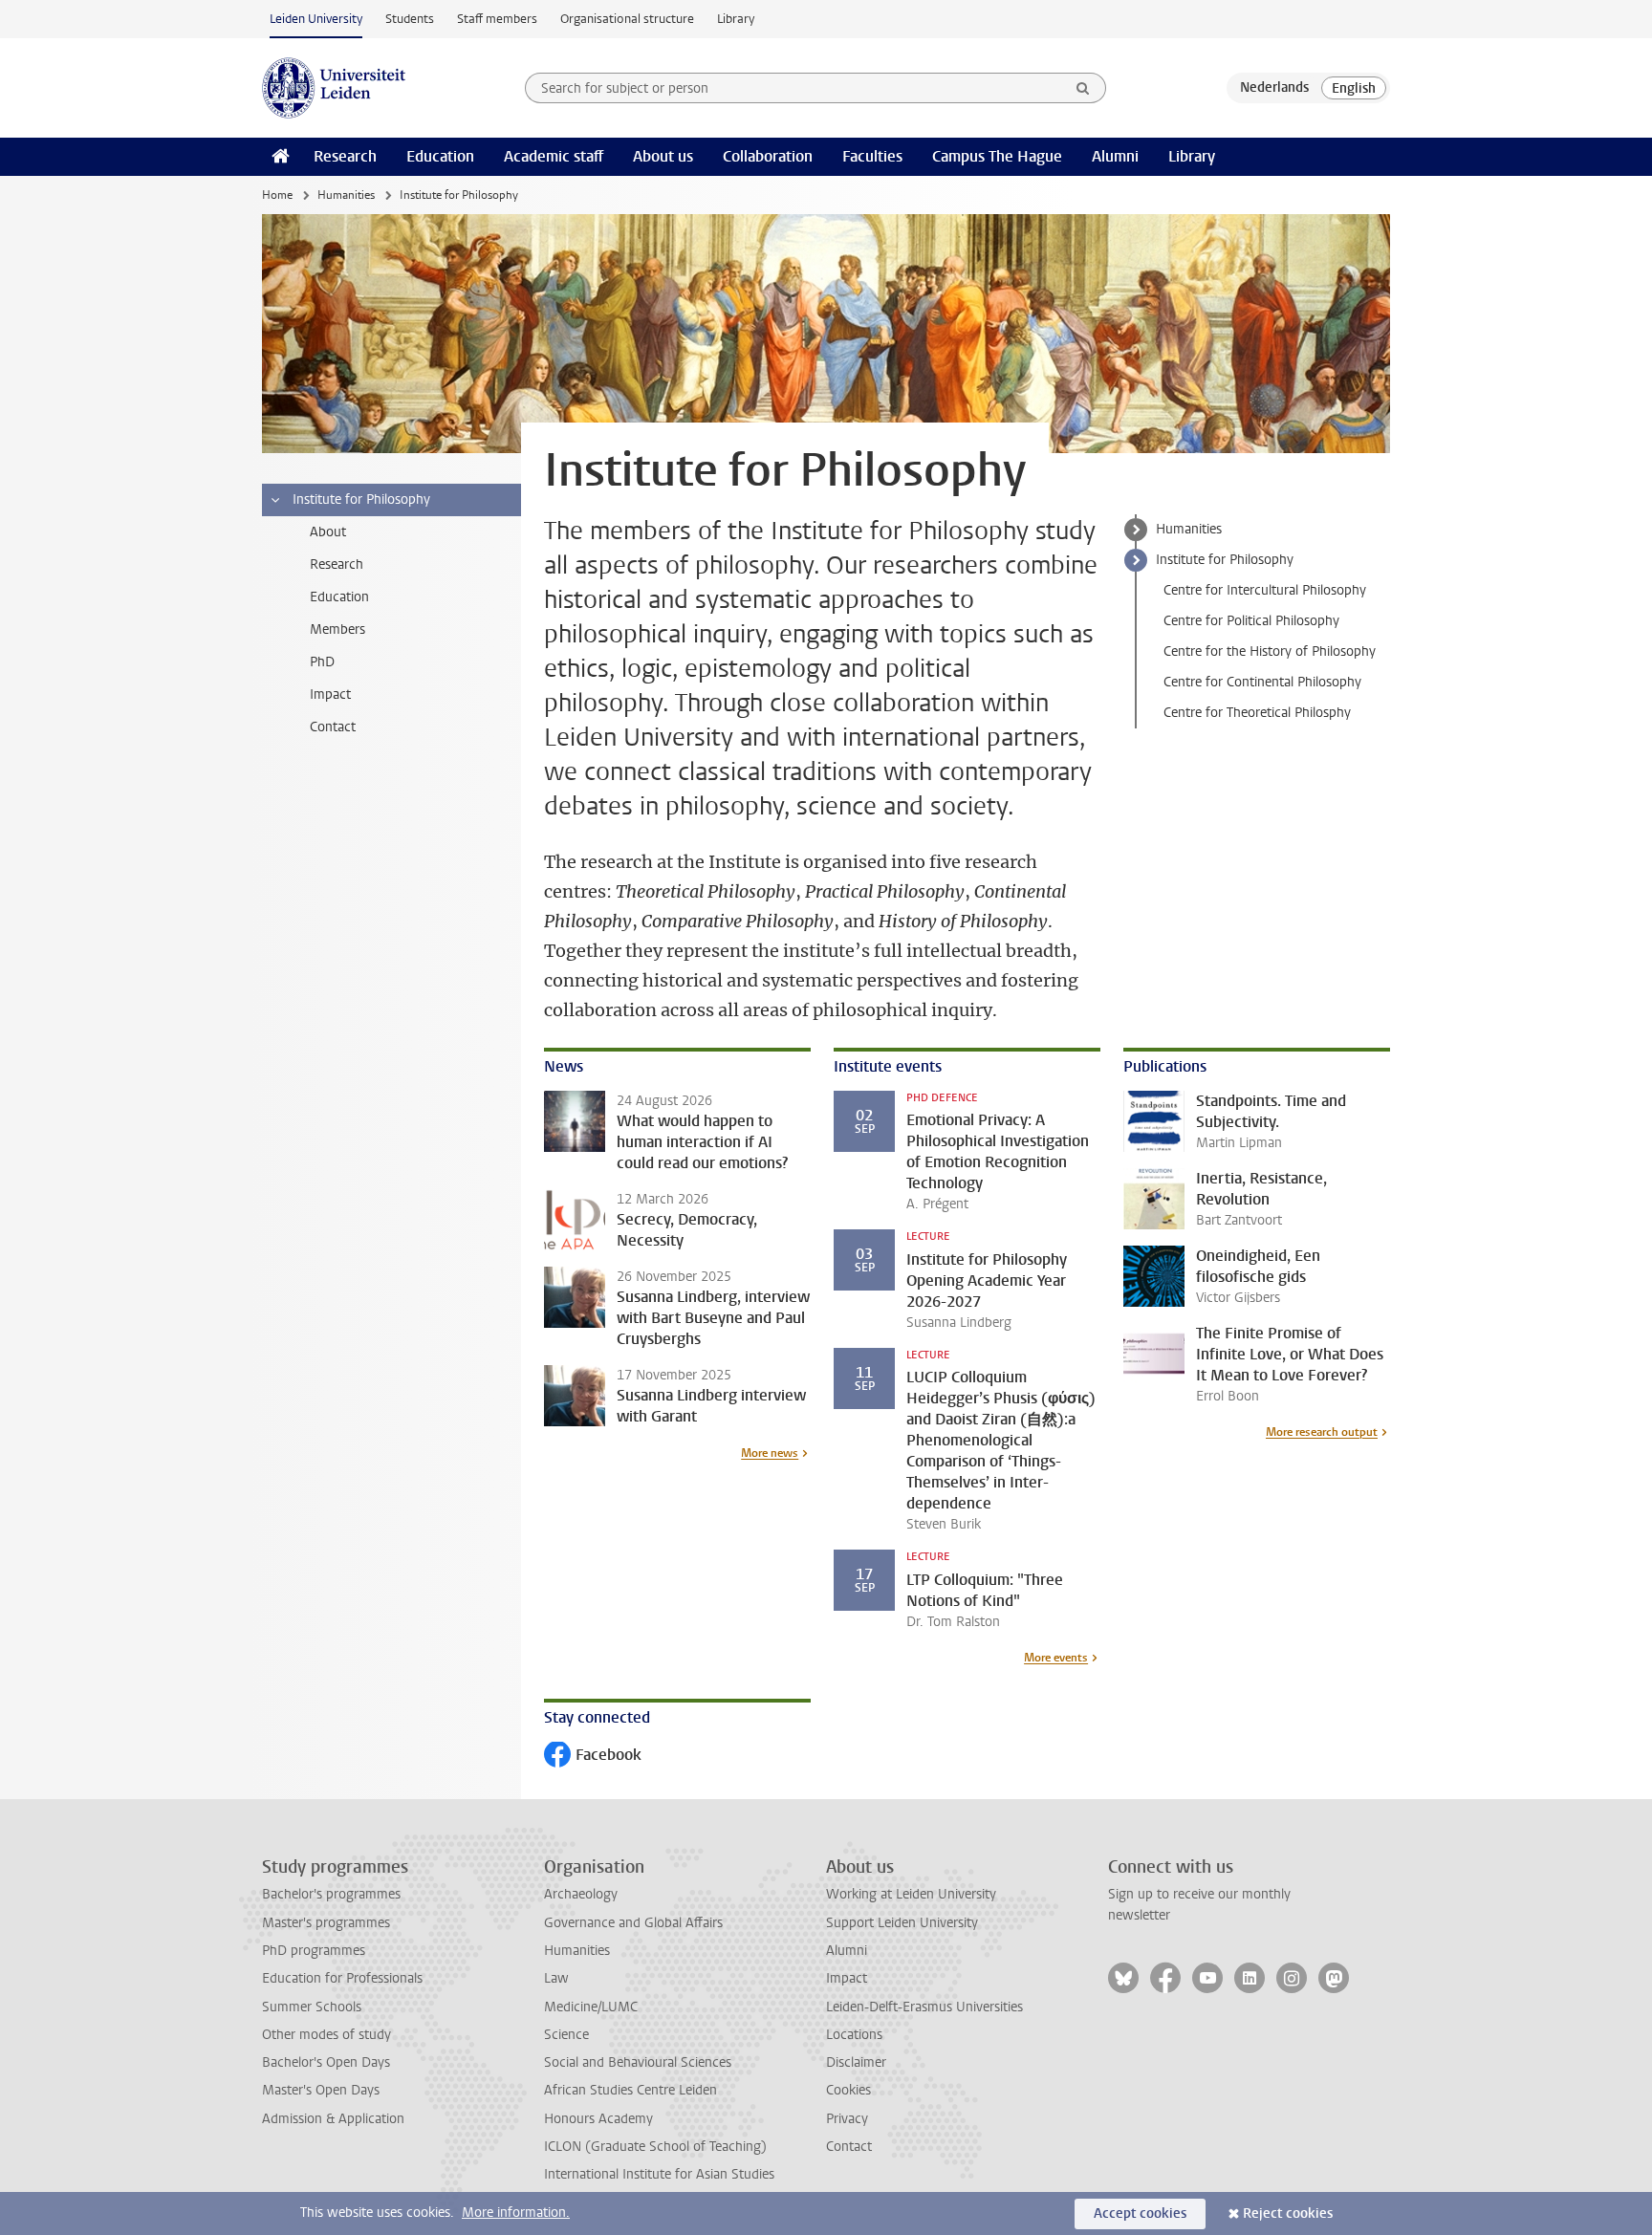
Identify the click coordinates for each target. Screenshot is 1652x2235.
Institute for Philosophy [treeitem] (361, 499)
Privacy (847, 2119)
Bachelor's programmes (331, 1894)
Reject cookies (1288, 2213)
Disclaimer (856, 2062)
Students (410, 19)
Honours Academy (598, 2119)
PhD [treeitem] (322, 662)
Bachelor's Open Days (326, 2062)
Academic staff (554, 156)
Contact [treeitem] (333, 727)
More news (770, 1453)
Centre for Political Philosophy (1251, 621)
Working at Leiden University (911, 1894)
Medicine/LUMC (591, 2007)
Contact (849, 2147)
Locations (854, 2035)
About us (663, 156)
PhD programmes (314, 1951)
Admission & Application (333, 2119)
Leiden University (316, 19)
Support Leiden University (902, 1923)
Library (736, 19)
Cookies (848, 2090)
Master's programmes (326, 1923)
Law (556, 1978)
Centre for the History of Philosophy (1270, 651)
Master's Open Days (321, 2090)
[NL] (1274, 88)
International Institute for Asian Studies (659, 2174)
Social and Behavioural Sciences (638, 2062)
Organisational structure (627, 19)
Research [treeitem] (337, 564)
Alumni (1115, 156)
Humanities (346, 195)
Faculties (872, 156)
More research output (1322, 1432)
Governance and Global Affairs (633, 1923)
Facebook (593, 1757)
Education (440, 156)
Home (277, 195)
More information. (516, 2213)
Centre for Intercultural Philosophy (1265, 590)
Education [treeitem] (339, 597)
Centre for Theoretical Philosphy (1257, 713)
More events (1056, 1658)
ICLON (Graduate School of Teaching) (655, 2147)
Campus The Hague (997, 156)
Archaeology (581, 1894)
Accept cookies (1140, 2213)
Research (345, 156)
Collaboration (768, 156)
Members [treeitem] (337, 629)
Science (566, 2035)
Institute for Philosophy (1225, 560)
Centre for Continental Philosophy (1262, 682)
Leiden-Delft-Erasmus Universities (924, 2007)
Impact (847, 1978)
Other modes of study (326, 2035)
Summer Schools (312, 2007)
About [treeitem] (328, 532)
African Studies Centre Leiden (630, 2090)
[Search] (1083, 88)
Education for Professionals (342, 1978)
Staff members (497, 19)
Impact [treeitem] (330, 694)
